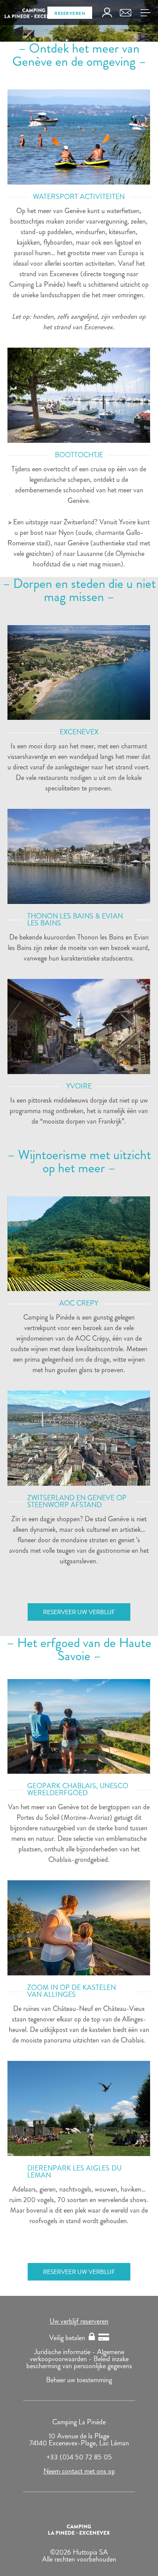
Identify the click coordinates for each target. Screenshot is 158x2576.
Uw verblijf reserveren (79, 2321)
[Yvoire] (79, 395)
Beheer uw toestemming (79, 2380)
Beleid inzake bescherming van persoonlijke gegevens (79, 2362)
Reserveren (70, 13)
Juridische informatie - (66, 2352)
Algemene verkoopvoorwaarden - (77, 2355)
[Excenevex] (79, 673)
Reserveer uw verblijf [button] (79, 1612)
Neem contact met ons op (79, 2471)
